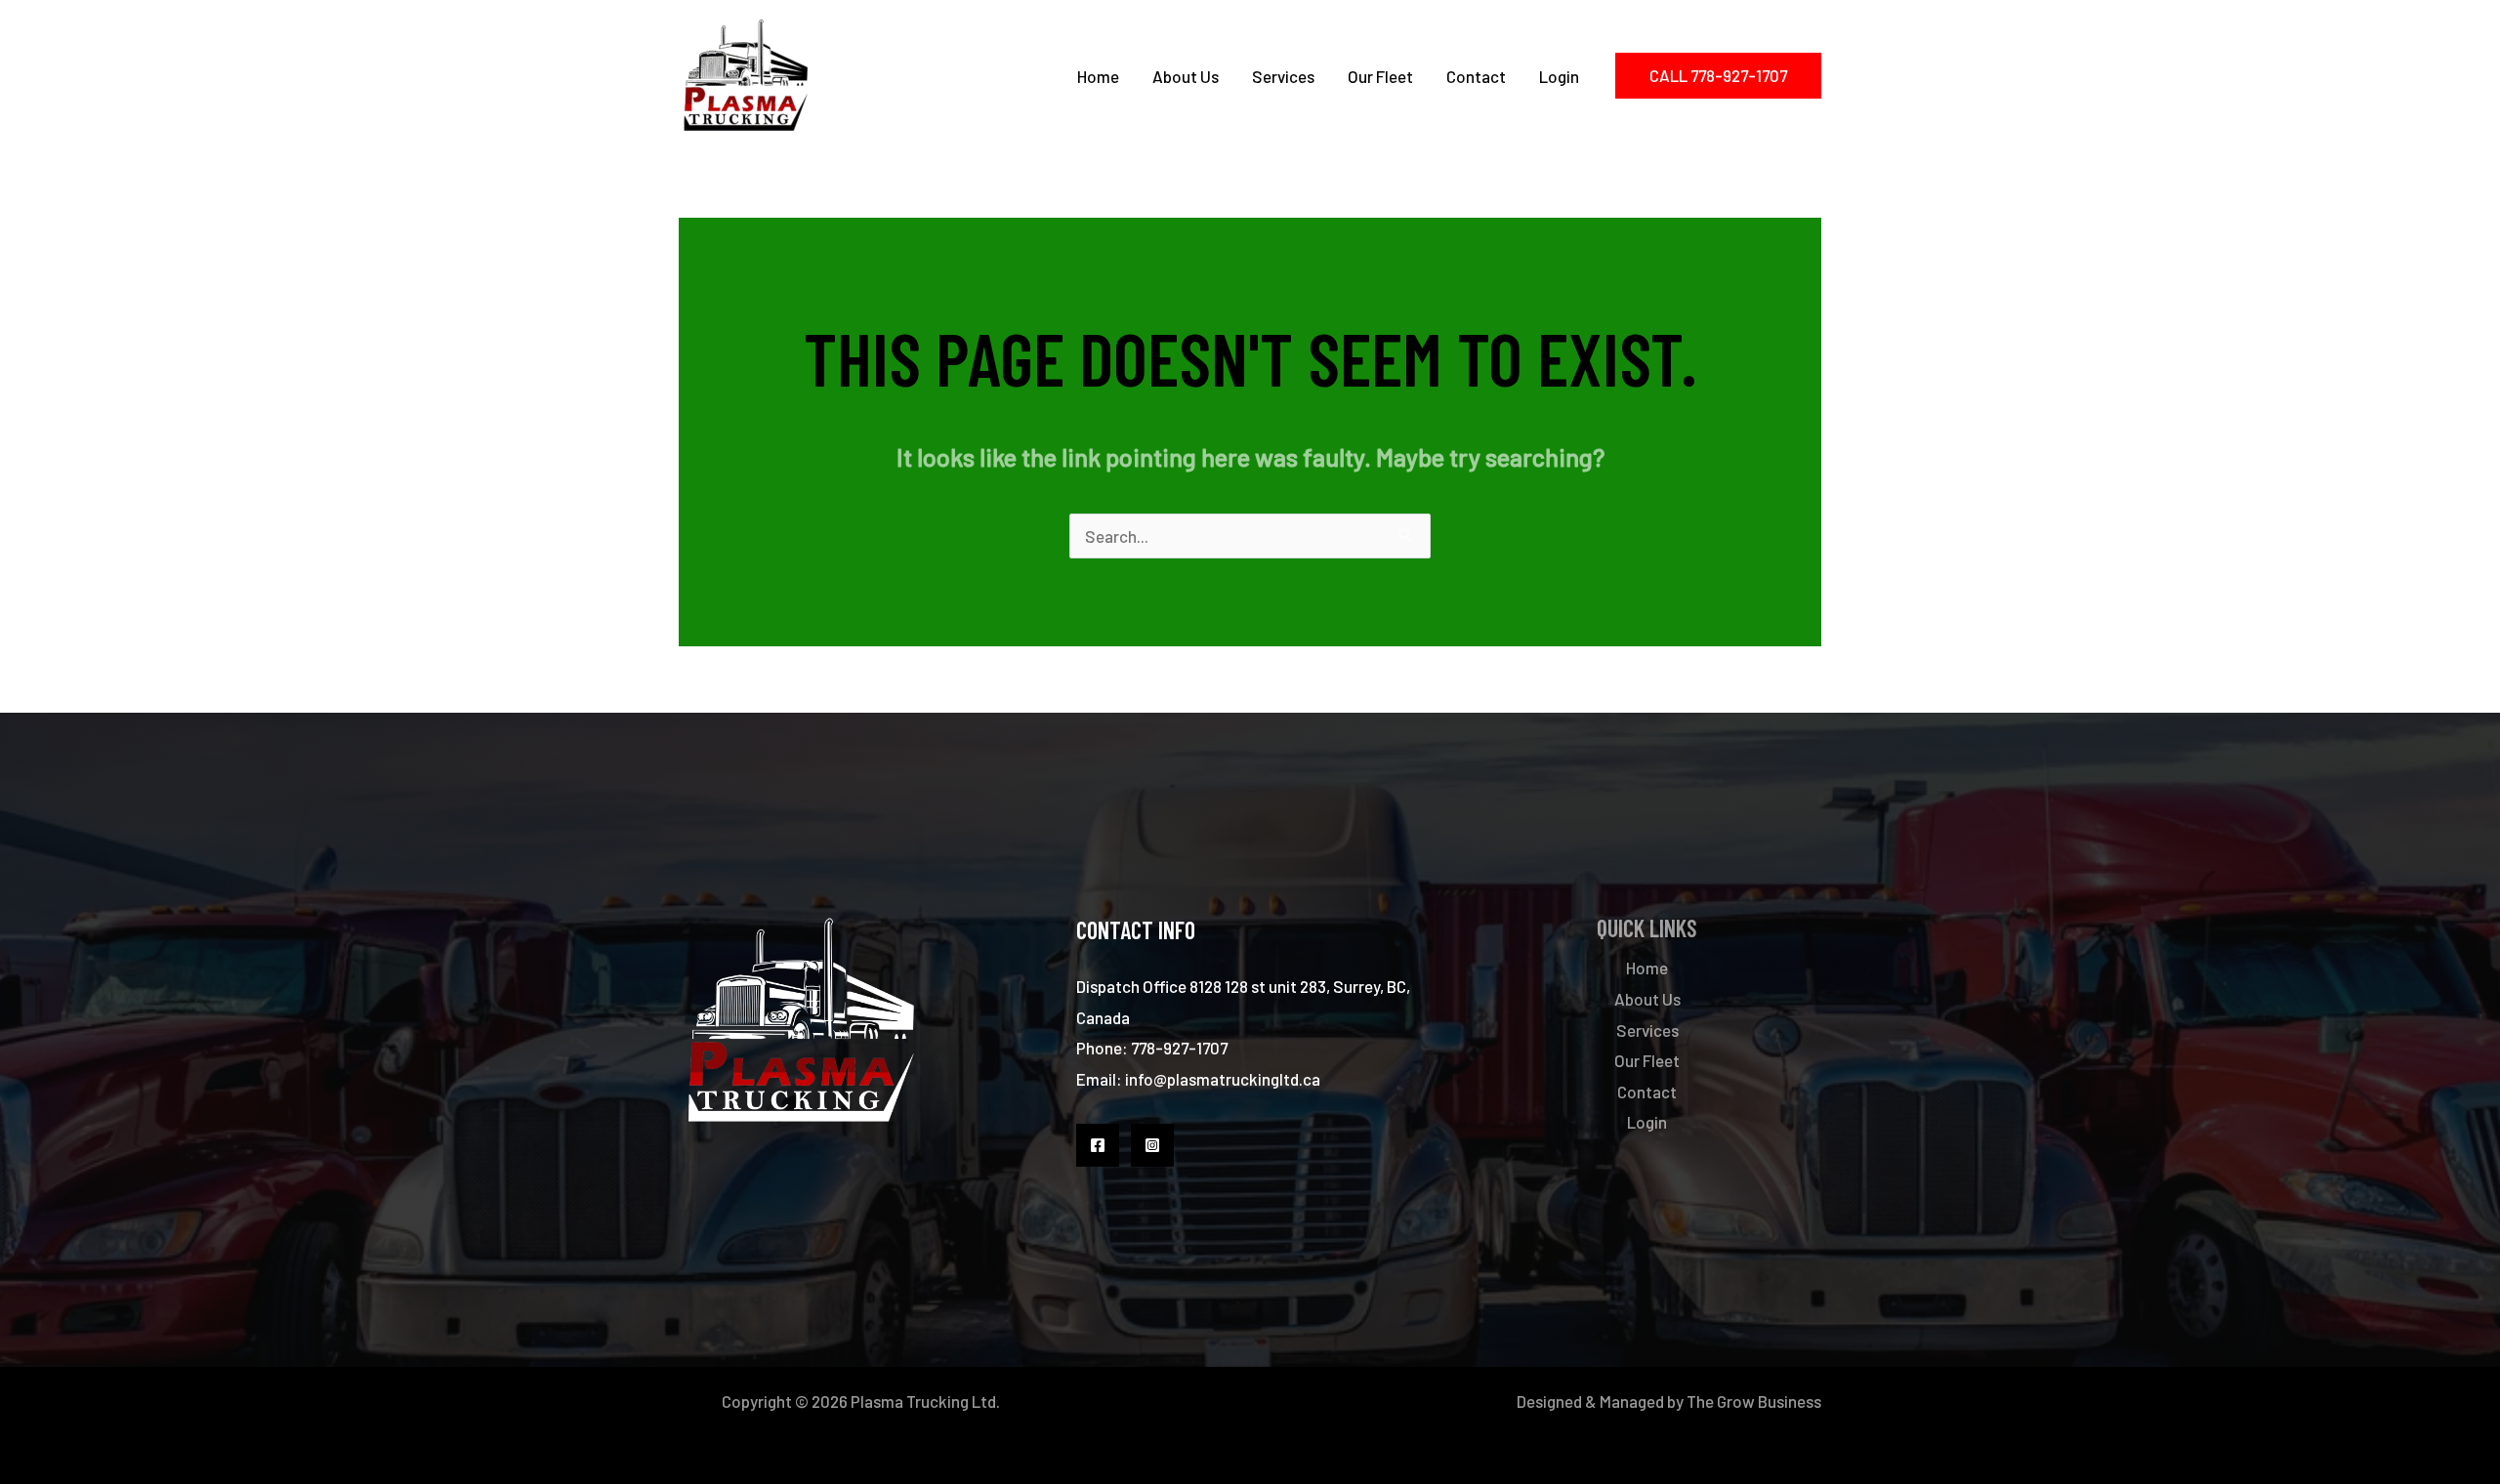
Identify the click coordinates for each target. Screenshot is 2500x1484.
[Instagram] (1152, 1145)
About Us (1186, 76)
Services (1283, 76)
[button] (1718, 76)
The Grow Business (1754, 1401)
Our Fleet (1380, 76)
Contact (1476, 76)
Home (1098, 76)
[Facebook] (1098, 1145)
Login (1559, 76)
